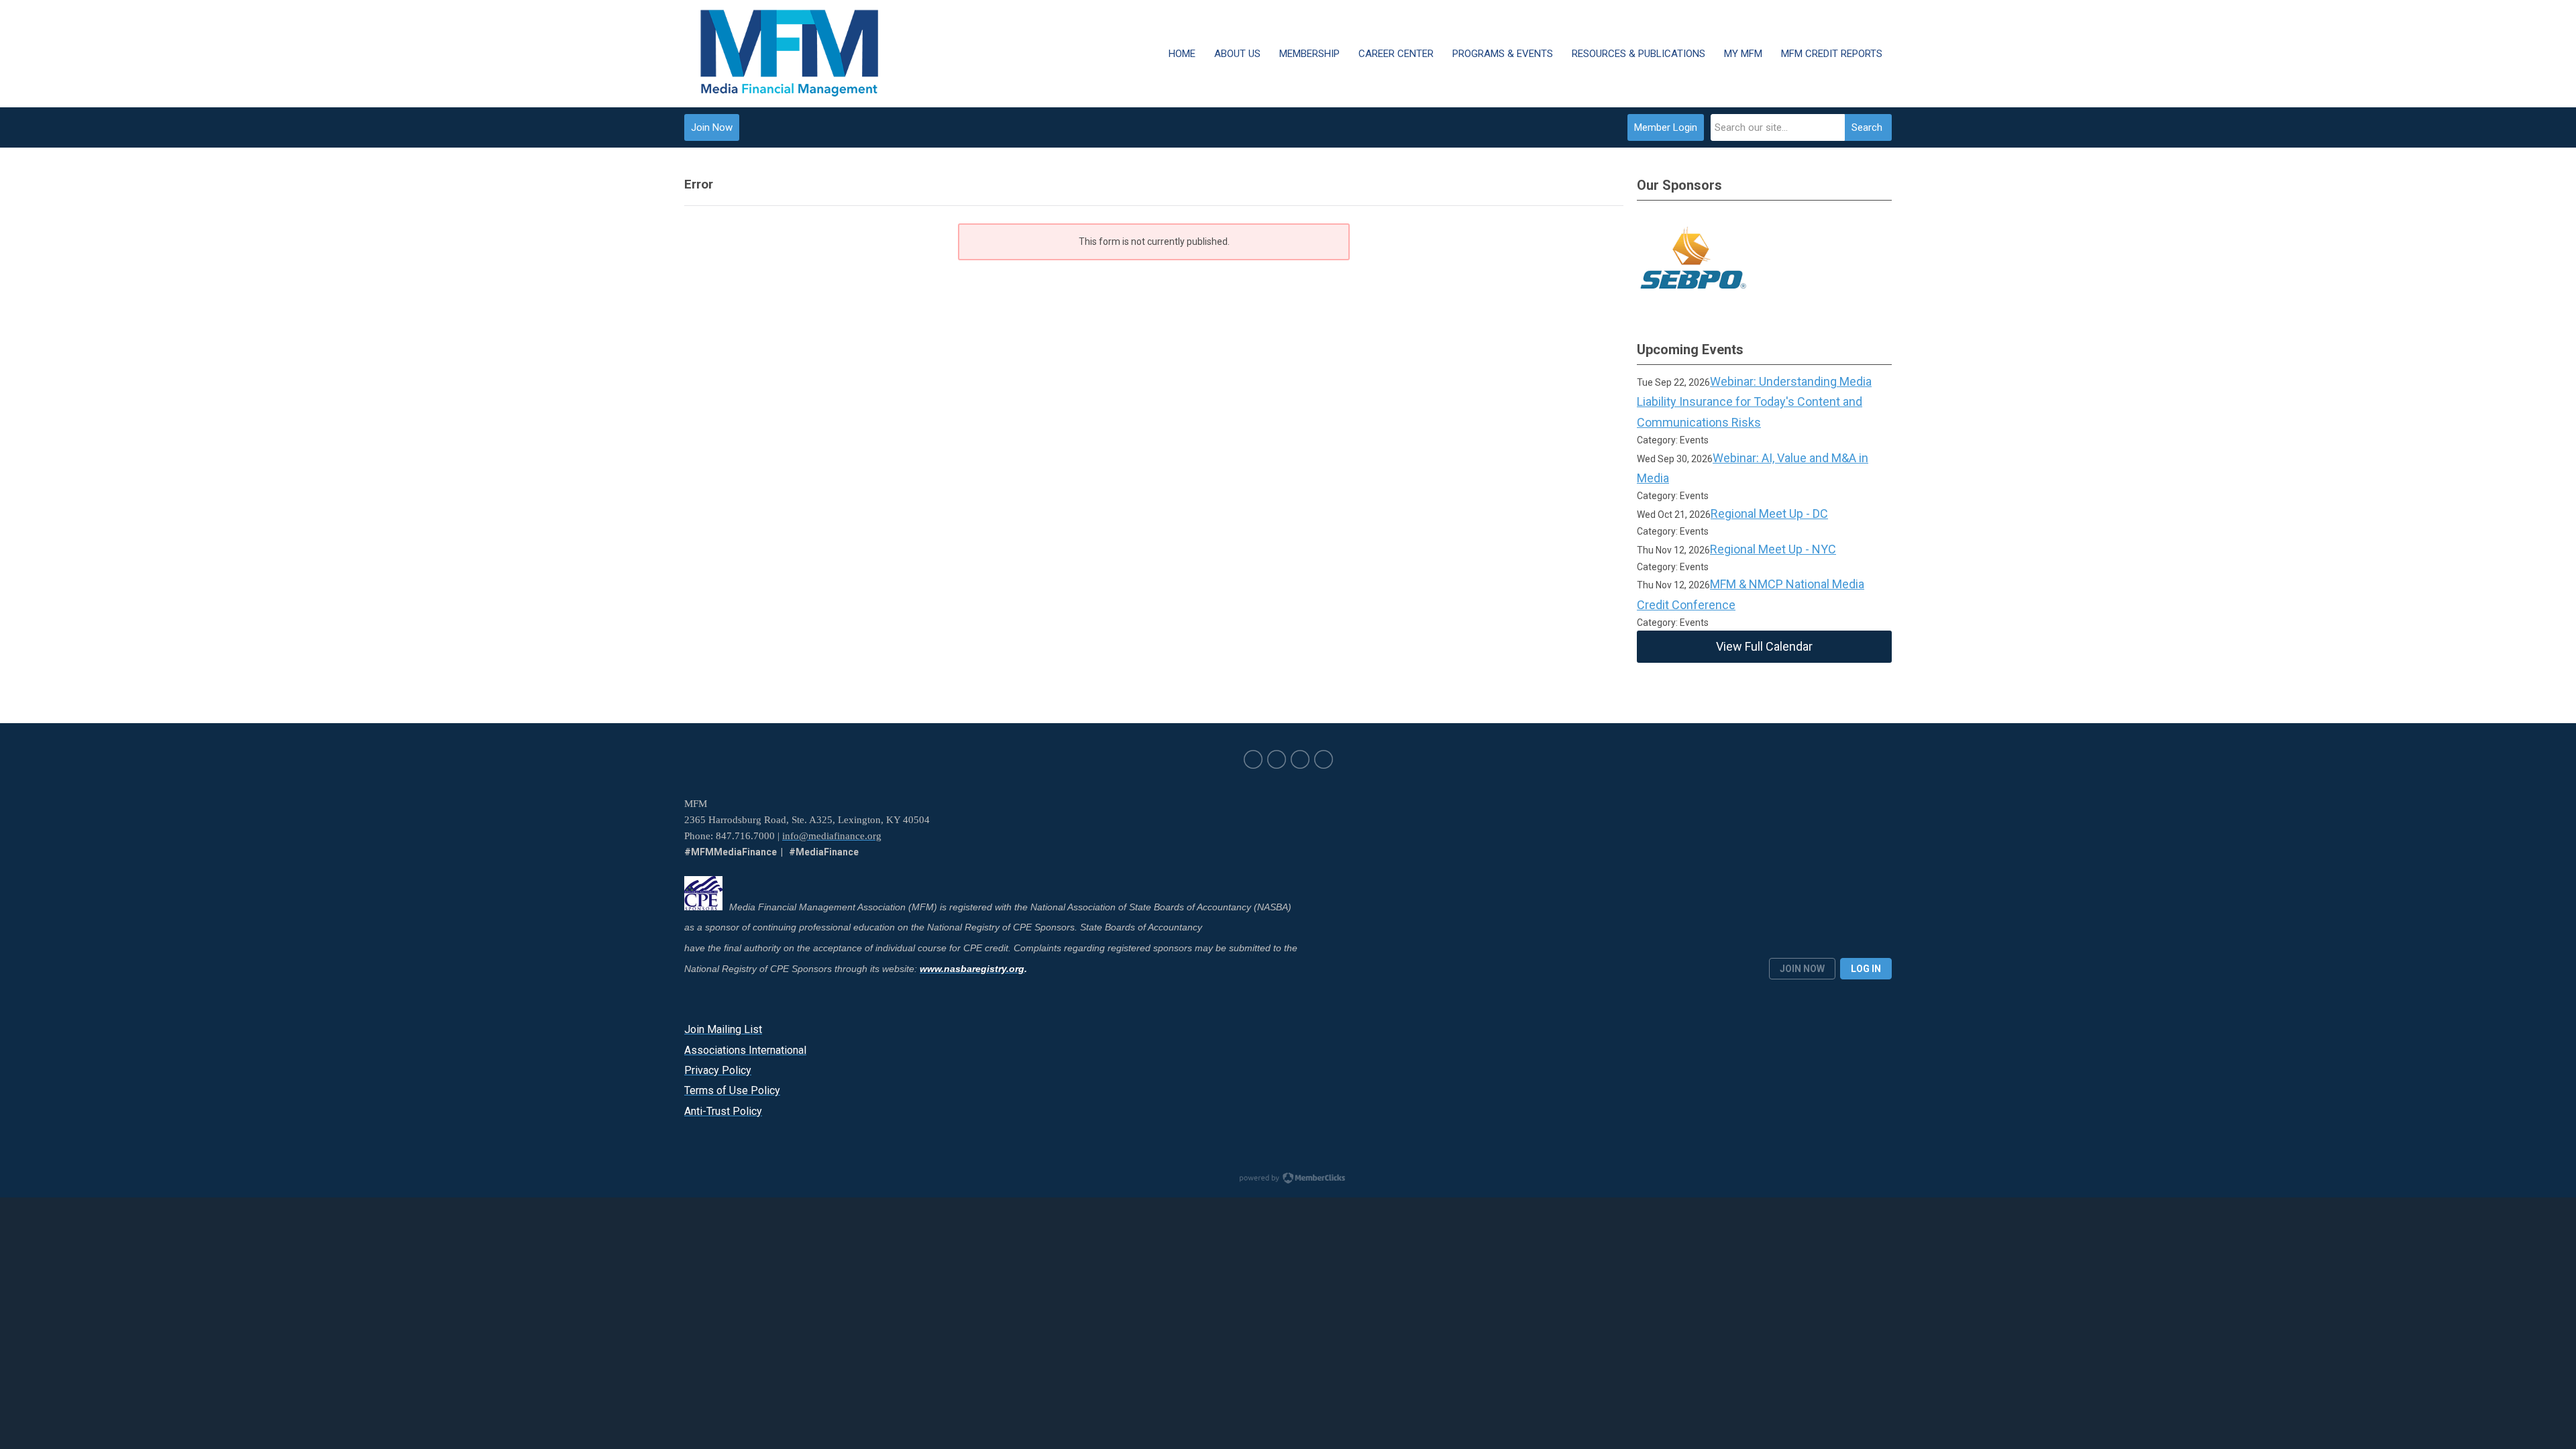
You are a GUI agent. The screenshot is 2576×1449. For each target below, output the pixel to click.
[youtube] (1324, 759)
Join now (1802, 969)
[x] (1253, 759)
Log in (1866, 969)
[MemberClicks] (790, 54)
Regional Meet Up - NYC (1773, 549)
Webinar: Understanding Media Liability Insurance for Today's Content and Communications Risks (1754, 402)
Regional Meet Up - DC (1769, 514)
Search (1867, 127)
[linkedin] (1277, 759)
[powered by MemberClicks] (1288, 1179)
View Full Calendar (1764, 646)
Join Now (712, 127)
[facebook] (1300, 759)
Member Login (1666, 127)
